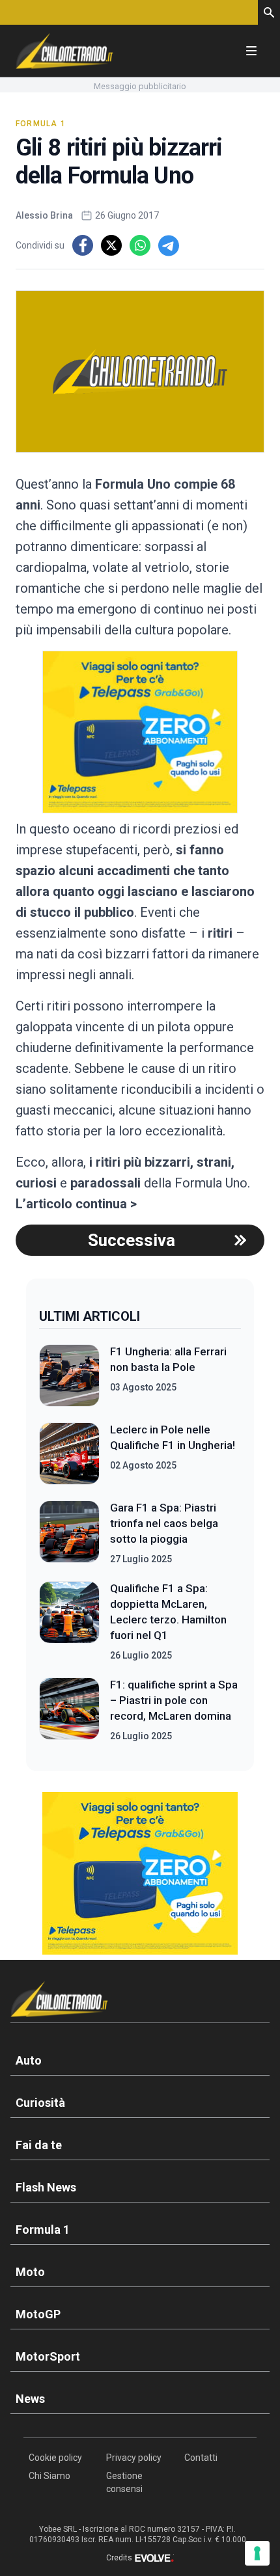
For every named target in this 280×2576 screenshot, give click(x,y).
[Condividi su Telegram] (169, 245)
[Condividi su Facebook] (83, 245)
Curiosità (40, 2103)
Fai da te (39, 2145)
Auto (29, 2060)
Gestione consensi (124, 2482)
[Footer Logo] (140, 2002)
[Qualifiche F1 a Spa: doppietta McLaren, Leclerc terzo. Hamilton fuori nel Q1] (69, 1621)
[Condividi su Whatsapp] (140, 245)
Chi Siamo (49, 2476)
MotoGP (38, 2314)
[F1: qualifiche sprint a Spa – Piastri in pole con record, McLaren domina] (69, 1710)
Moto (30, 2272)
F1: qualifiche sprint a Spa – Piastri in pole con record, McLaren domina (174, 1700)
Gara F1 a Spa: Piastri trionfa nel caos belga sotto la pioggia (164, 1523)
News (30, 2399)
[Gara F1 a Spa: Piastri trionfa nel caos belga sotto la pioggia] (69, 1533)
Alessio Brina (44, 215)
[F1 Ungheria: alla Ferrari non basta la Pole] (69, 1376)
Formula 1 (41, 124)
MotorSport (48, 2356)
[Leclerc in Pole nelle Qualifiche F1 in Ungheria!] (69, 1454)
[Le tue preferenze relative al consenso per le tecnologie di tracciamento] (257, 2553)
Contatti (201, 2458)
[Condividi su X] (111, 245)
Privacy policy (134, 2458)
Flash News (46, 2187)
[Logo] (64, 51)
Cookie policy (55, 2458)
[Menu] (251, 51)
